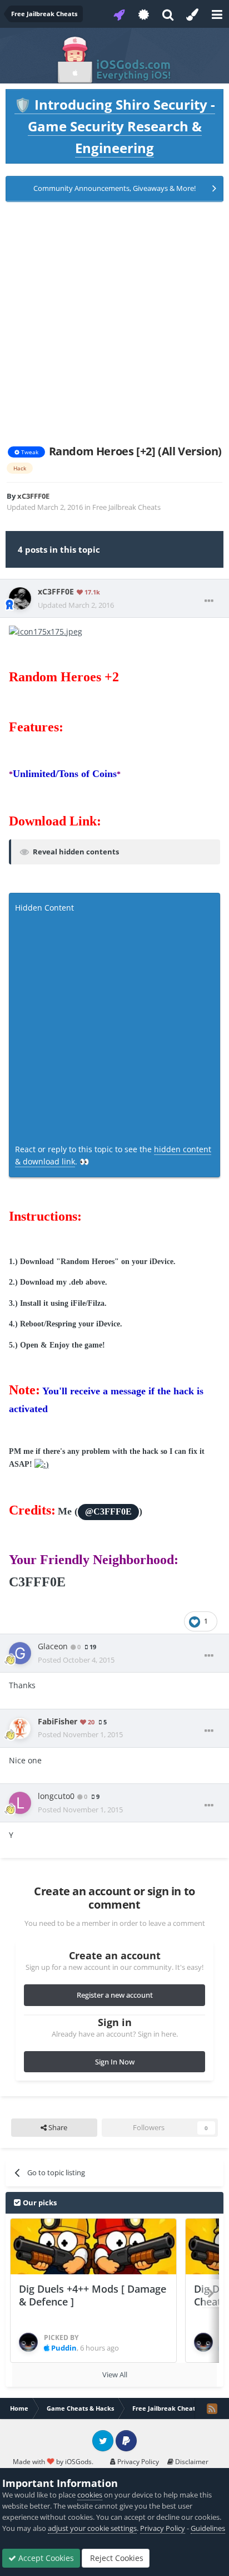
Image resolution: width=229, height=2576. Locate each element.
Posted (76, 1660)
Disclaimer (191, 2462)
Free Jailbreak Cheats (126, 507)
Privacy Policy (137, 2462)
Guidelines (208, 2528)
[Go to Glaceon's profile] (20, 1653)
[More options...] (209, 601)
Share (57, 2127)
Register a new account (115, 1995)
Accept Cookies (45, 2558)
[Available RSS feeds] (212, 2408)
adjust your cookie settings (92, 2528)
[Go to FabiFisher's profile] (20, 1728)
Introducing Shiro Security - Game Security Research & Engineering (115, 126)
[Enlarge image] (46, 630)
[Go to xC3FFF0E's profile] (20, 598)
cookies (90, 2495)
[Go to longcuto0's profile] (20, 1803)
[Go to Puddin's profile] (28, 2342)
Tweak (29, 452)
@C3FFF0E (108, 1512)
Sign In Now (115, 2062)
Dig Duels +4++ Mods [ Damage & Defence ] (93, 2295)
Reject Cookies (116, 2558)
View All (115, 2375)
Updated (76, 605)
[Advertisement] (114, 323)
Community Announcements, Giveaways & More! (114, 188)
